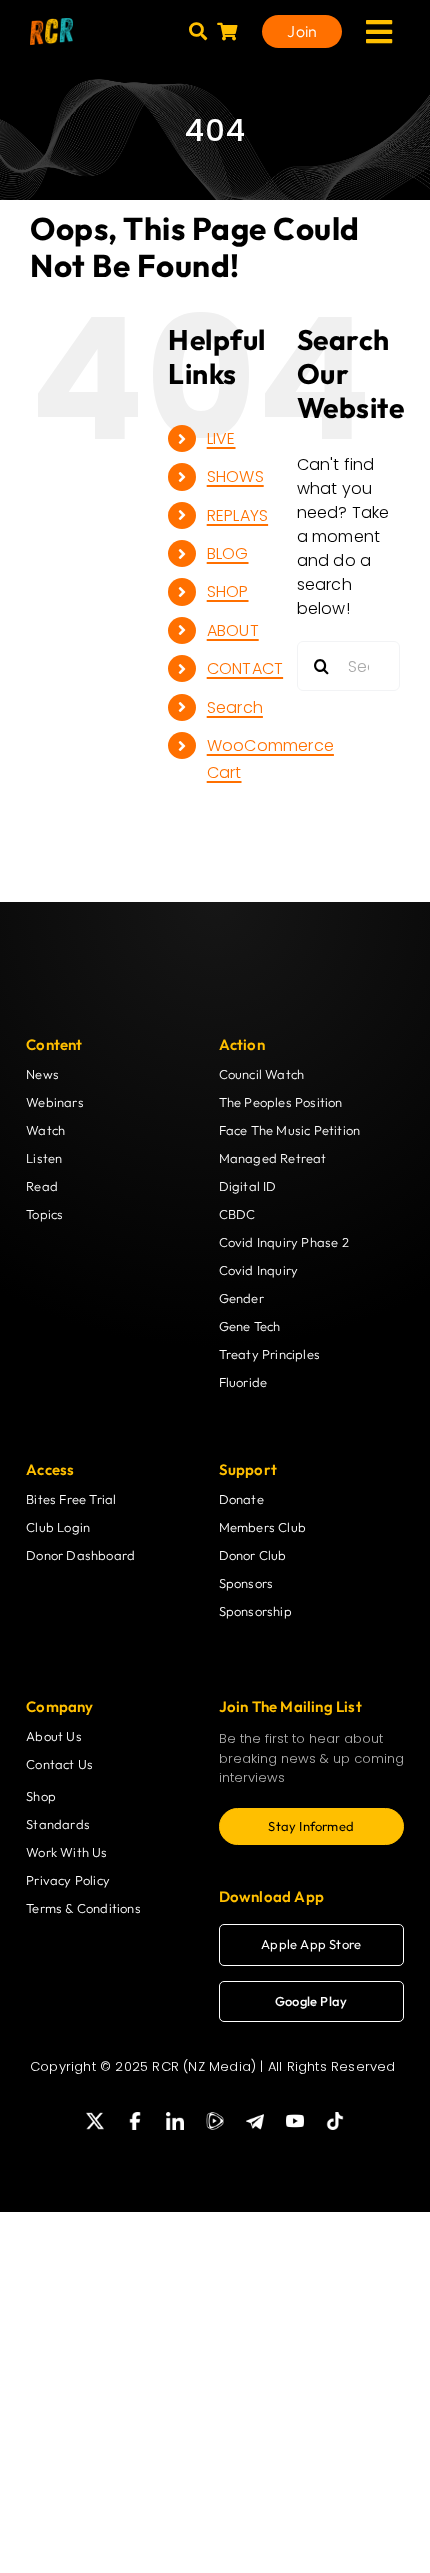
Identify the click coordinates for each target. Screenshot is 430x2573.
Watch (45, 1130)
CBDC (237, 1214)
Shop (41, 1796)
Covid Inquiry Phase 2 (284, 1242)
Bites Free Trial (71, 1499)
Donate (241, 1499)
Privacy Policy (68, 1880)
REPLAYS (237, 515)
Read (42, 1186)
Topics (44, 1214)
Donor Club (253, 1555)
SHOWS (235, 476)
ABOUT (233, 630)
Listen (44, 1158)
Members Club (262, 1527)
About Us (54, 1736)
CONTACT (245, 668)
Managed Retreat (273, 1158)
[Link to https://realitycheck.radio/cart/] (227, 31)
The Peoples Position (281, 1102)
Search (235, 707)
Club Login (58, 1527)
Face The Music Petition (290, 1130)
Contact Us (59, 1764)
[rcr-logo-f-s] (51, 25)
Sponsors (246, 1583)
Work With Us (66, 1852)
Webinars (55, 1102)
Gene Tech (250, 1326)
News (42, 1074)
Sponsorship (255, 1611)
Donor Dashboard (80, 1555)
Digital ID (248, 1186)
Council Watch (262, 1074)
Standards (58, 1824)
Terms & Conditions (83, 1908)
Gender (241, 1298)
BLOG (228, 553)
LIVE (221, 438)
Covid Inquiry (259, 1270)
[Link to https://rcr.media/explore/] (198, 31)
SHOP (228, 591)
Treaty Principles (269, 1354)
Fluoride (243, 1382)
